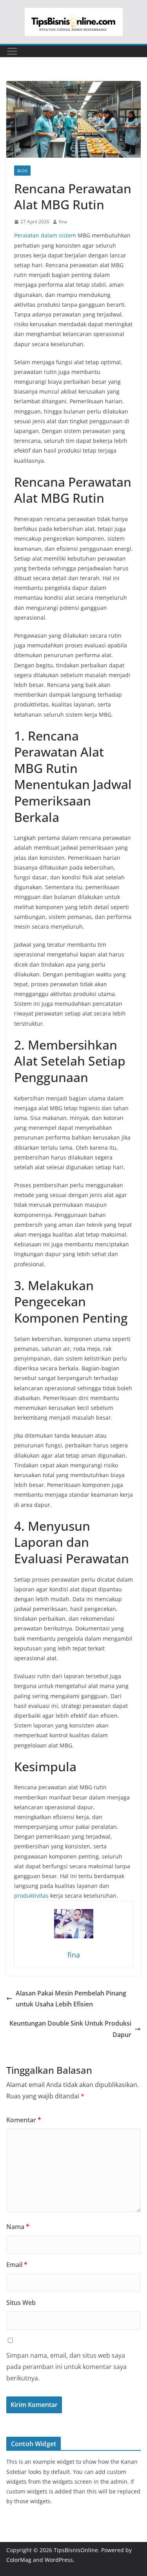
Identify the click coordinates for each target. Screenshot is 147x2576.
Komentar (24, 2120)
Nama (18, 2227)
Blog (22, 171)
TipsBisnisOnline (76, 2550)
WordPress (59, 2560)
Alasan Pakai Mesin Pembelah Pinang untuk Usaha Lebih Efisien (71, 1999)
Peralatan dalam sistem (45, 235)
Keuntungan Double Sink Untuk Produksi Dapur (70, 2029)
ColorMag (19, 2560)
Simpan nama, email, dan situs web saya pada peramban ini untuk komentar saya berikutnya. (66, 2367)
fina (63, 222)
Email (17, 2265)
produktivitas (31, 1896)
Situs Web (21, 2303)
